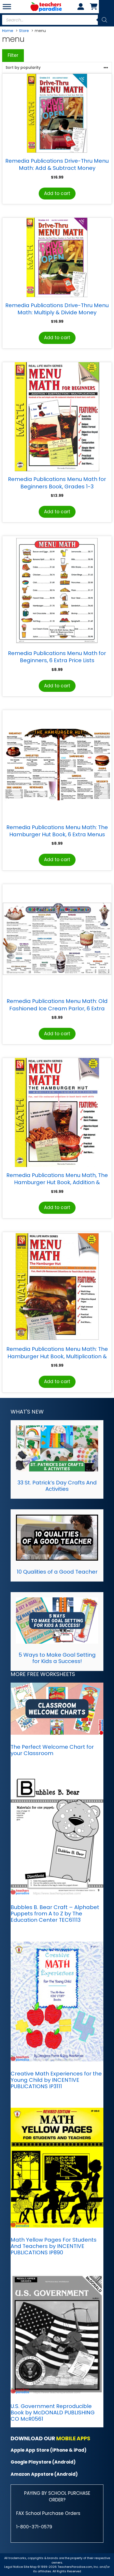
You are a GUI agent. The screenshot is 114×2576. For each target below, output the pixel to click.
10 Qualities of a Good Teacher (57, 1572)
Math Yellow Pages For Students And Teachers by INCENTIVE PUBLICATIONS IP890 (54, 2246)
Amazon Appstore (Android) (44, 2474)
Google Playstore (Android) (43, 2462)
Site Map (30, 2567)
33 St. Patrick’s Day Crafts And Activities (57, 1486)
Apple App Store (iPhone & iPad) (49, 2450)
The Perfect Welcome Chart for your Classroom (52, 1750)
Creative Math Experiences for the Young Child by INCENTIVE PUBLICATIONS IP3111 (56, 2080)
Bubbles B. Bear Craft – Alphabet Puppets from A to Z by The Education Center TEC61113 (55, 1914)
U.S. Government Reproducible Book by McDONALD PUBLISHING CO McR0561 (53, 2413)
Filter (13, 55)
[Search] (104, 20)
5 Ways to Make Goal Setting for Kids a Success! (57, 1658)
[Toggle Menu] (7, 6)
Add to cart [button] (57, 193)
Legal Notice (14, 2567)
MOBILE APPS (73, 2438)
